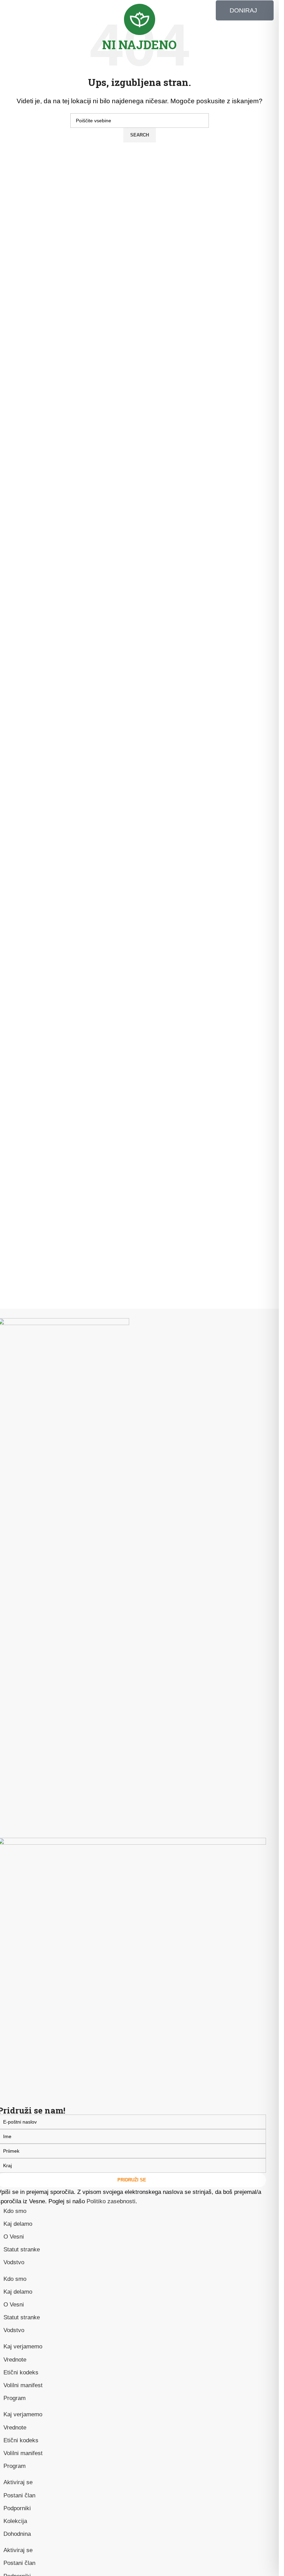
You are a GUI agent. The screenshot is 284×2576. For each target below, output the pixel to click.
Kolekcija (15, 2521)
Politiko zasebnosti (111, 2201)
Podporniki (17, 2508)
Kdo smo (15, 2211)
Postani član (19, 2495)
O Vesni (14, 2237)
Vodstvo (14, 2262)
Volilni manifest (23, 2385)
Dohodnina (17, 2534)
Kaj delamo (18, 2224)
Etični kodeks (21, 2372)
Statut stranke (22, 2249)
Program (15, 2398)
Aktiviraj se (18, 2482)
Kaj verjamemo (23, 2346)
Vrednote (15, 2360)
